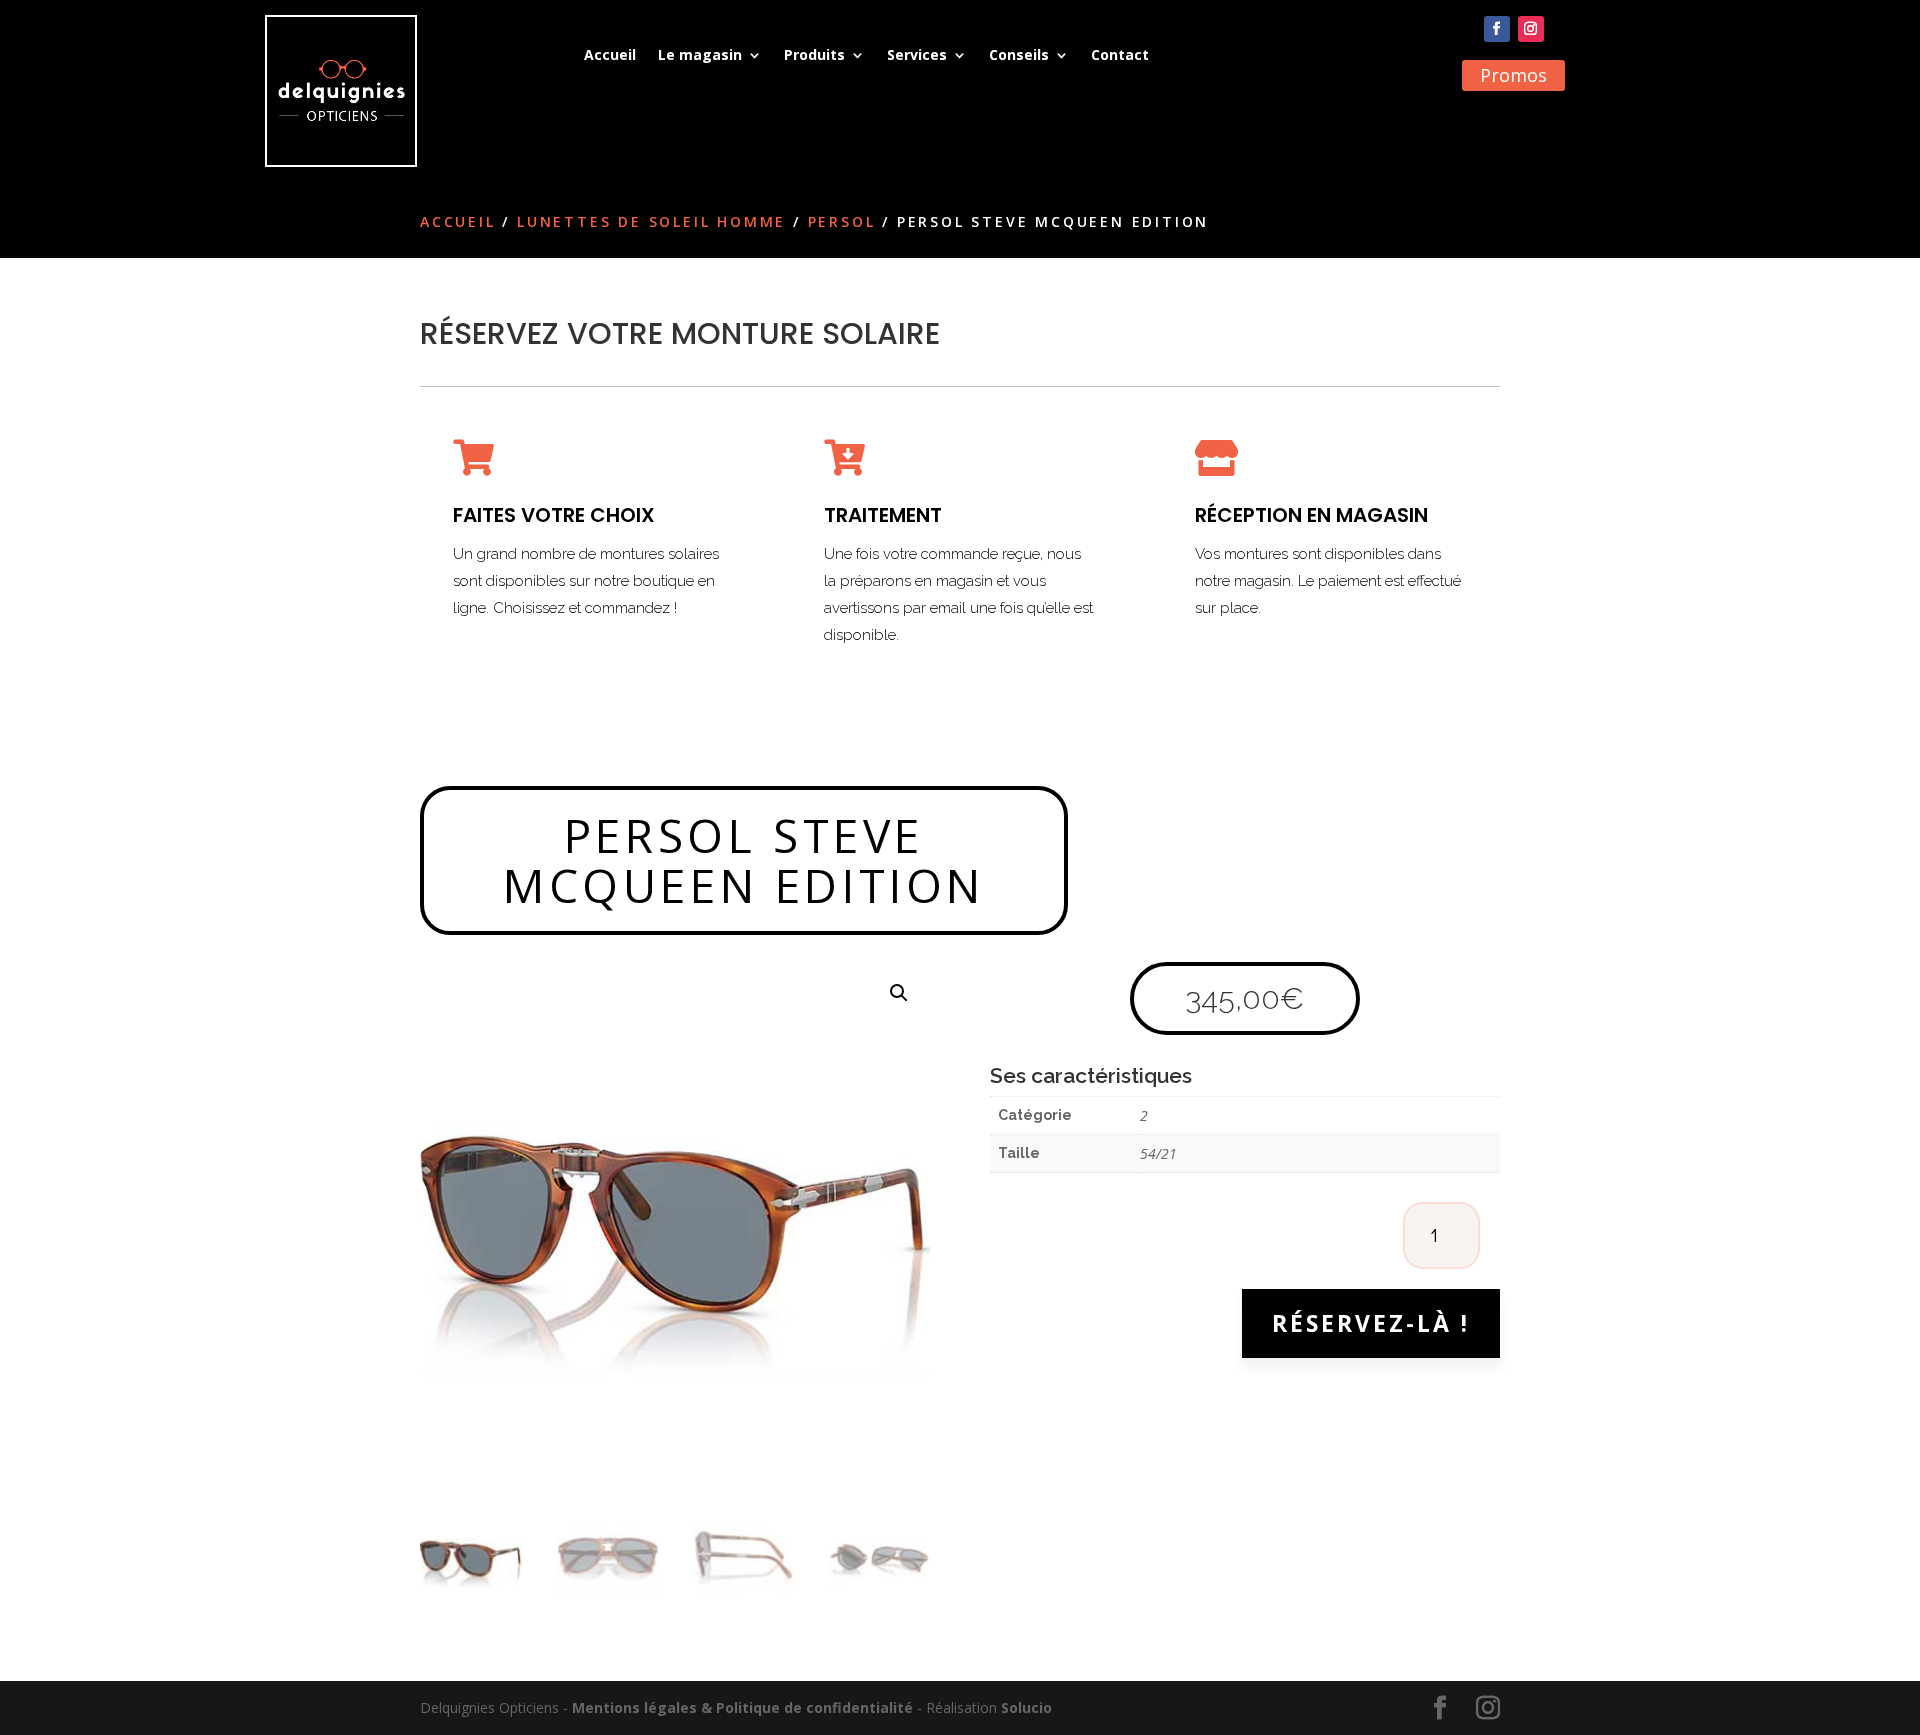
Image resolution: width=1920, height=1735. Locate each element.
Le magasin (700, 54)
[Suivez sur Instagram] (1531, 29)
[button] (899, 993)
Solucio (1026, 1707)
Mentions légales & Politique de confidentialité (742, 1707)
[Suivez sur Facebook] (1497, 29)
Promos (1513, 75)
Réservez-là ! (1371, 1323)
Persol (842, 221)
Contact (1120, 54)
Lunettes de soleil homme (651, 221)
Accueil (610, 54)
